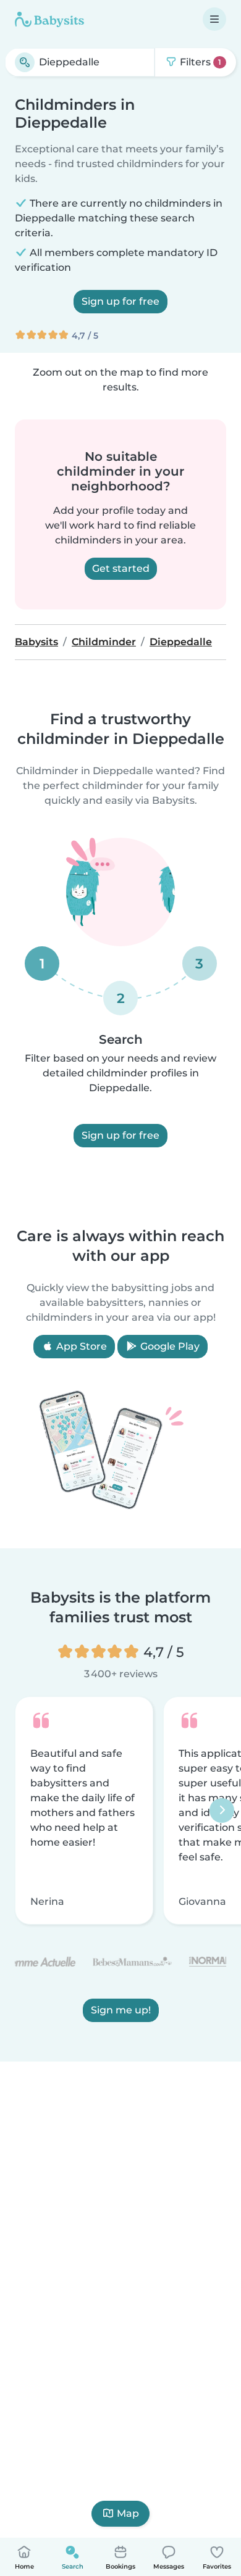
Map (128, 2513)
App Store (80, 1346)
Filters (199, 62)
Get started (121, 568)
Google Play (169, 1346)
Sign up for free (120, 301)
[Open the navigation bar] (214, 19)
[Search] (25, 62)
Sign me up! (121, 2010)
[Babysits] (49, 19)
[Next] (222, 1810)
